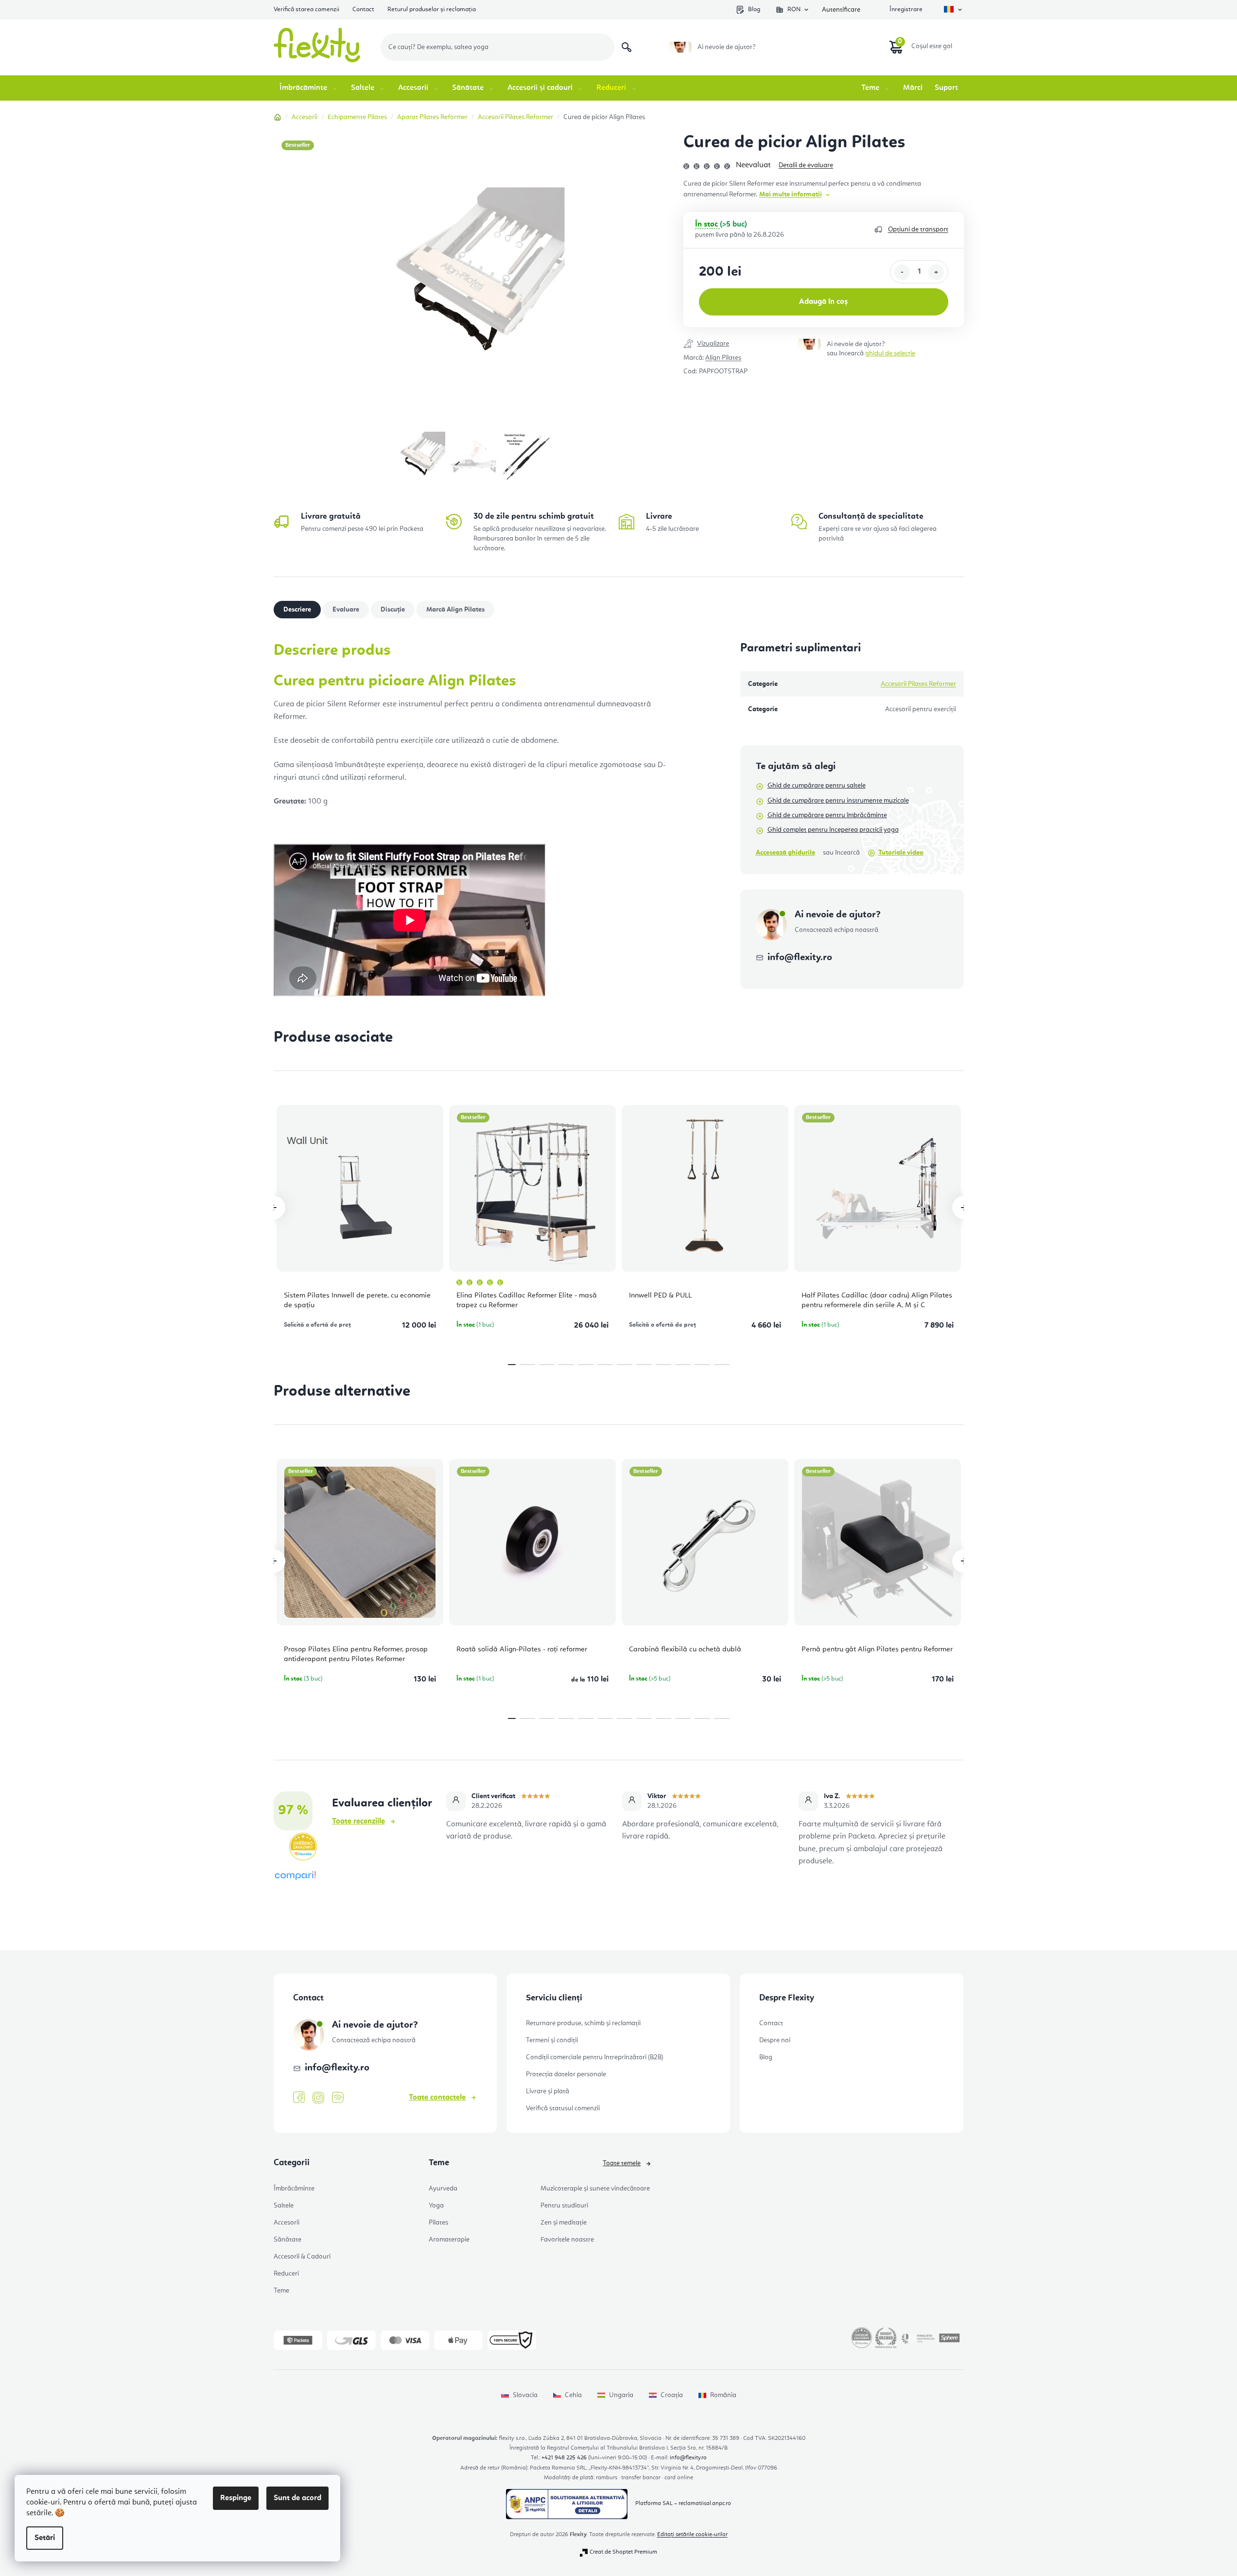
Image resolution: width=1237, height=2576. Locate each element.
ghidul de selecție (890, 353)
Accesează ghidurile (785, 853)
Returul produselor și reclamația (432, 9)
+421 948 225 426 (564, 2458)
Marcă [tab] (455, 610)
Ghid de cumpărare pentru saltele (817, 786)
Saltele (284, 2206)
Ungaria (621, 2395)
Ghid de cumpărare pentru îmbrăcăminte (827, 815)
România (723, 2395)
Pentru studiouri (564, 2206)
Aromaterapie (449, 2240)
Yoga (436, 2206)
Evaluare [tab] (346, 610)
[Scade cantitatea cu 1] (902, 272)
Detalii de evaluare (806, 165)
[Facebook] (299, 2098)
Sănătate (287, 2240)
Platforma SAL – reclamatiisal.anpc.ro (683, 2504)
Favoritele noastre (567, 2240)
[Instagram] (318, 2098)
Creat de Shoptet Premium (623, 2552)
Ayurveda (443, 2189)
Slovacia (525, 2395)
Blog (754, 9)
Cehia (573, 2395)
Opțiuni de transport (918, 229)
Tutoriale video (901, 853)
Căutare (627, 47)
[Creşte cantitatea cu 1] (936, 272)
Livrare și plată (548, 2091)
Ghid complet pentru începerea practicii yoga (833, 830)
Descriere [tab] (297, 610)
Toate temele (622, 2163)
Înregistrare (906, 9)
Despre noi (775, 2040)
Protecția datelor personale (566, 2074)
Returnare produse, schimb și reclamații (583, 2023)
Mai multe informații (791, 194)
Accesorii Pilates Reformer (918, 684)
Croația (672, 2395)
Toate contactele (437, 2098)
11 (722, 1365)
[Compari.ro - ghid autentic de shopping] (619, 1901)
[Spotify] (338, 2098)
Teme (281, 2291)
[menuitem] (309, 88)
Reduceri (286, 2274)
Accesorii (287, 2223)
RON (794, 9)
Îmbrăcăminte (294, 2189)
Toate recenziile (358, 1822)
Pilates (438, 2223)
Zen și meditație (564, 2223)
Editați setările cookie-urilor (692, 2535)
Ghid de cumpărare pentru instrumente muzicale (838, 801)
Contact (363, 9)
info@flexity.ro (800, 958)
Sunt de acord (297, 2498)
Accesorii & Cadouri (302, 2257)
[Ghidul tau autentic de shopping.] (295, 1876)
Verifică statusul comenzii (563, 2108)
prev (274, 1208)
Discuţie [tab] (393, 610)
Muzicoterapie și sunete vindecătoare (595, 2189)
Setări (45, 2538)
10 (702, 1365)
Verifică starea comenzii (306, 9)
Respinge (236, 2498)
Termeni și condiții (552, 2040)
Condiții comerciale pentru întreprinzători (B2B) (595, 2057)
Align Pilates (723, 358)
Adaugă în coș (823, 302)
